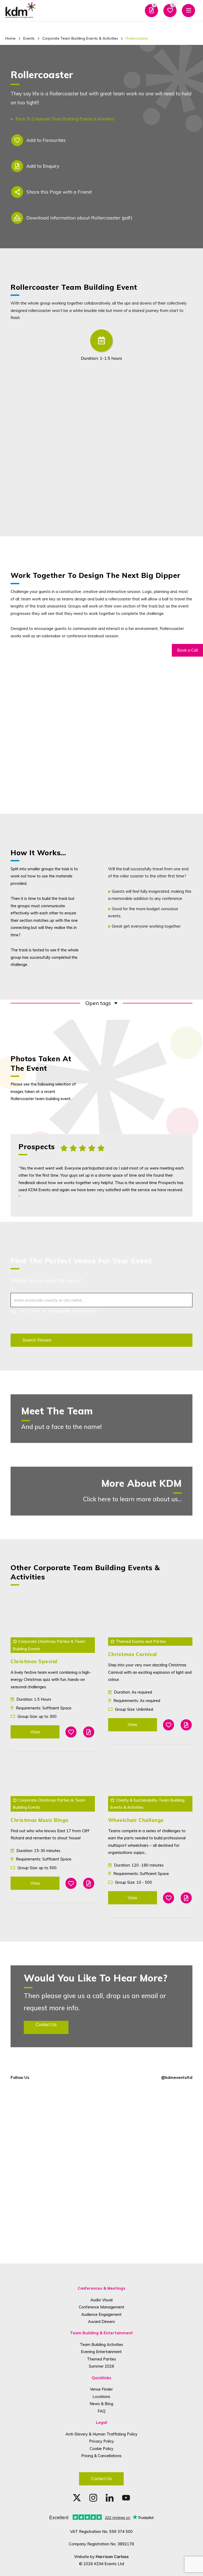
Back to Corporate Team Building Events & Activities (65, 119)
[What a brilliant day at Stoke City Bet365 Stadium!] (153, 2112)
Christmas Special (34, 1661)
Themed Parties (101, 2359)
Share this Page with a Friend (59, 192)
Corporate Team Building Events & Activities (80, 38)
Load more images (150, 1043)
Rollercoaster (137, 38)
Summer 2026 (101, 2366)
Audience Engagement (101, 2314)
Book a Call (187, 650)
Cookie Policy (101, 2449)
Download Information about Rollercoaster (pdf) (79, 218)
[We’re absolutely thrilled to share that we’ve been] (50, 2112)
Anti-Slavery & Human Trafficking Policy (101, 2434)
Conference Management (101, 2307)
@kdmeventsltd (177, 2077)
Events (29, 38)
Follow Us (20, 2077)
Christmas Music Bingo (40, 1820)
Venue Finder (101, 2389)
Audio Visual (101, 2300)
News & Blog (101, 2404)
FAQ (101, 2411)
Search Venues (37, 1340)
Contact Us (101, 2479)
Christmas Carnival (133, 1654)
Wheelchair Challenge (136, 1820)
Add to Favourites (46, 140)
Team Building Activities (101, 2344)
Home (10, 38)
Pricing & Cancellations (101, 2456)
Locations (101, 2397)
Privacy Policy (101, 2441)
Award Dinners (101, 2322)
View (35, 1732)
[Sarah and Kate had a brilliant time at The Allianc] (153, 2171)
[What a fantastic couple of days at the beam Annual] (153, 2230)
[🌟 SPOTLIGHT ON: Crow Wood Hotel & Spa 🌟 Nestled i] (50, 2171)
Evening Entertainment (101, 2352)
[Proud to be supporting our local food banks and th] (50, 2230)
